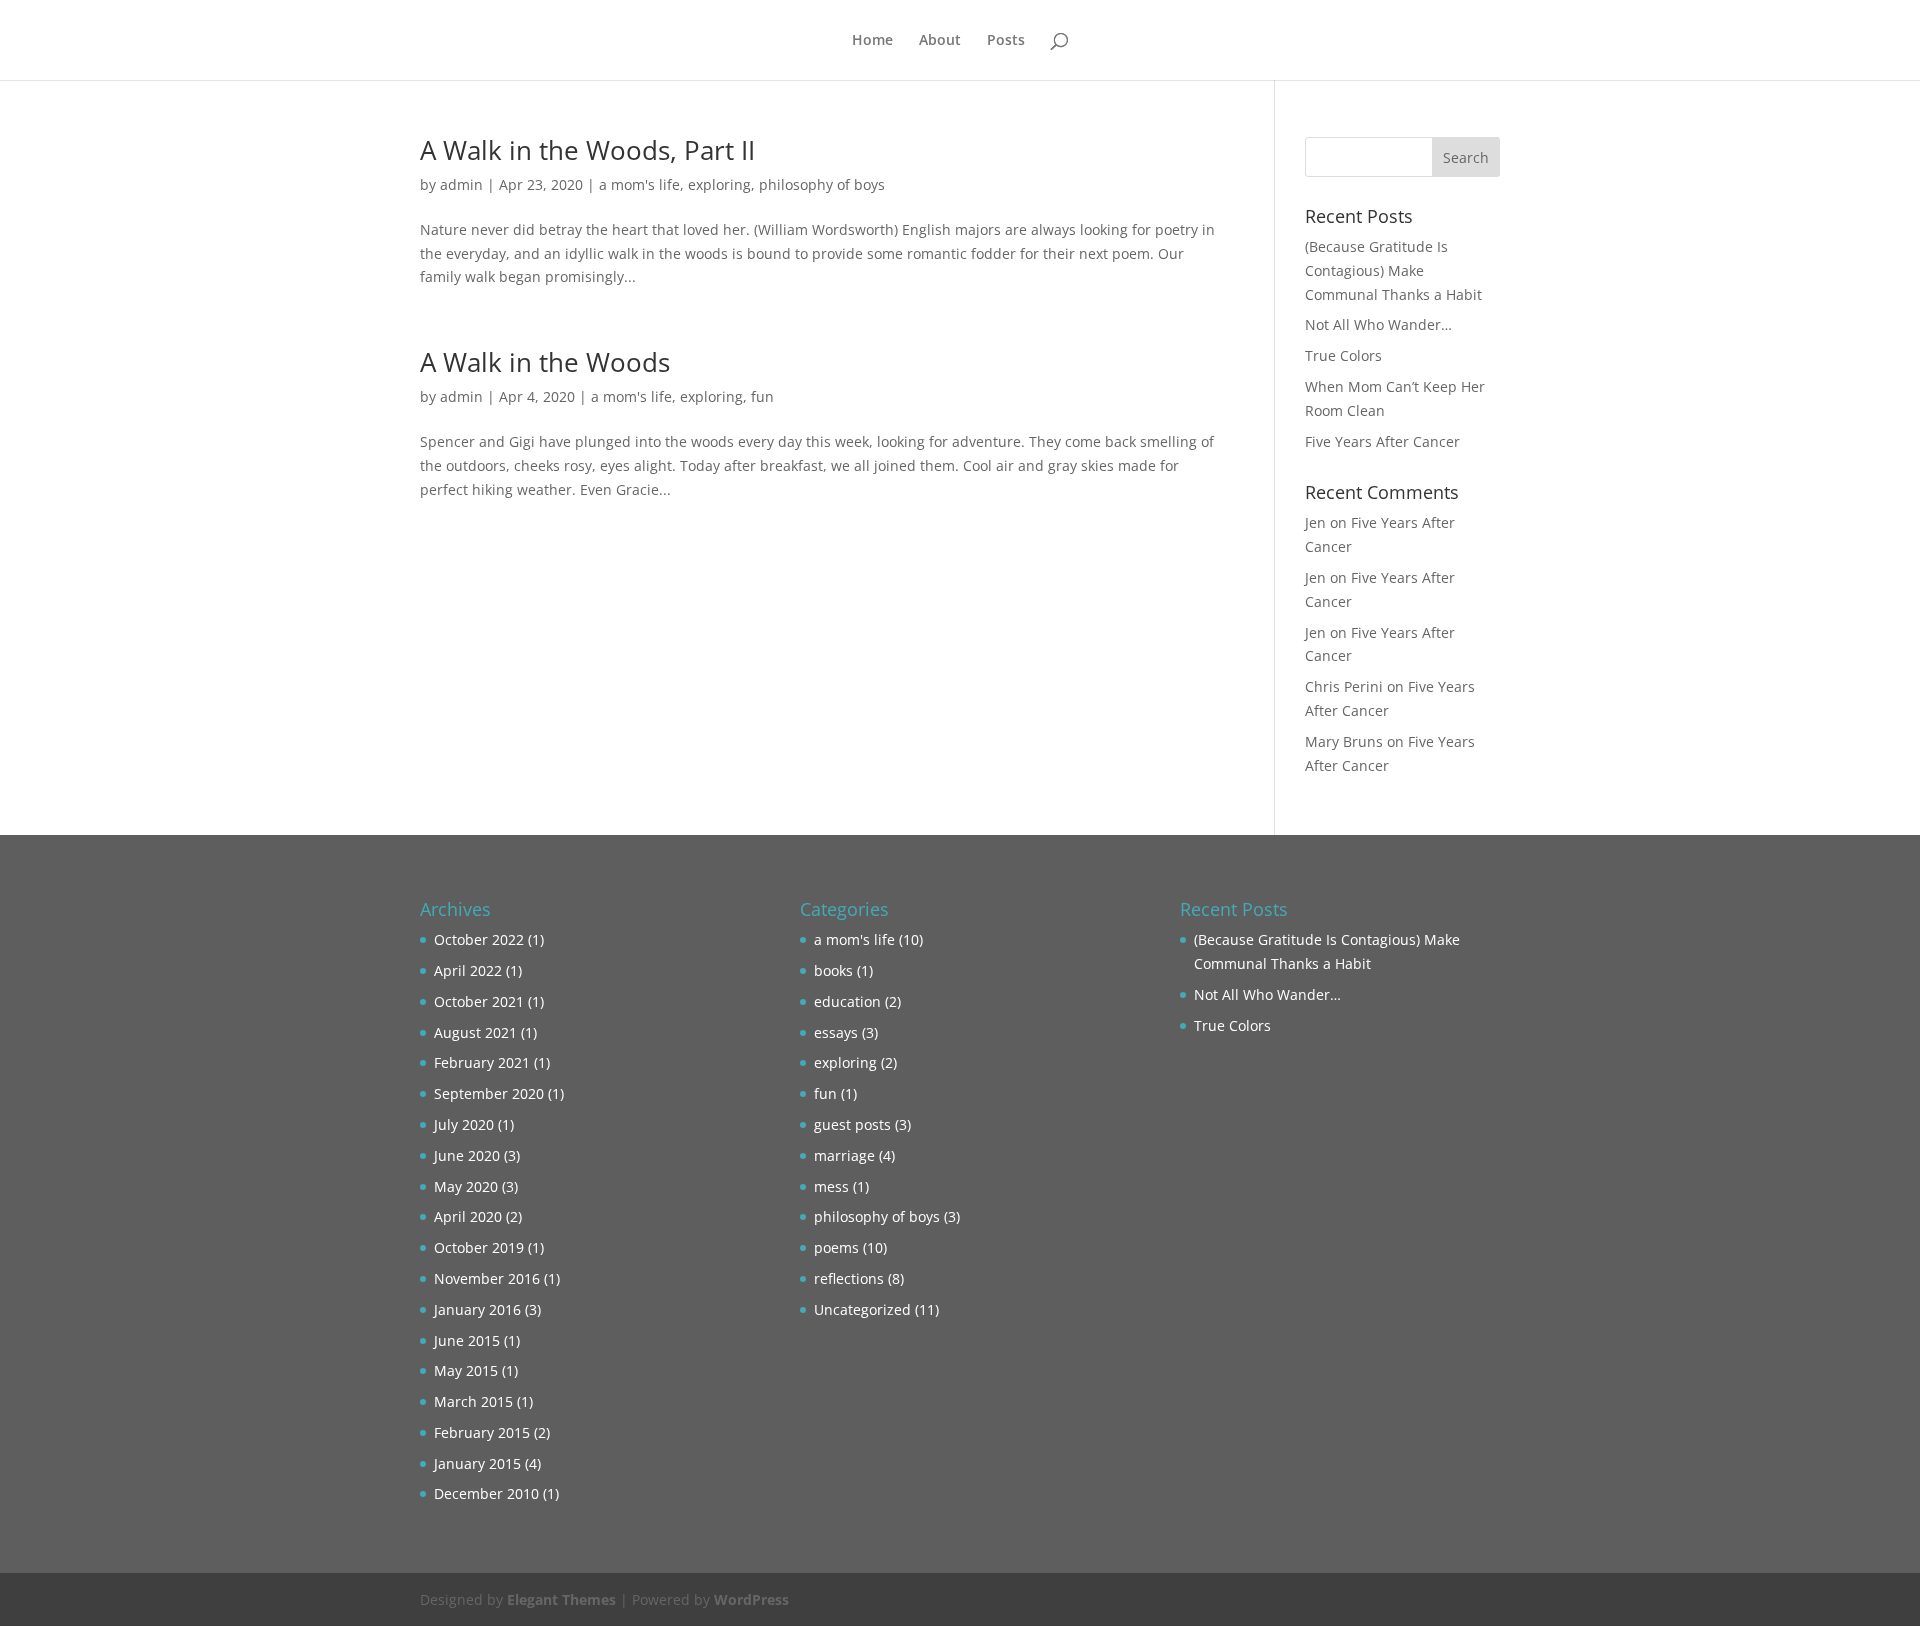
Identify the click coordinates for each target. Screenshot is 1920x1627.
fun (762, 396)
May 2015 (466, 1370)
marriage (844, 1155)
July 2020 (464, 1124)
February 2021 (482, 1062)
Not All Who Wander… (1378, 324)
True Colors (1343, 355)
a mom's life (639, 184)
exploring (719, 184)
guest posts (852, 1124)
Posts (1006, 41)
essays (836, 1032)
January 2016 (477, 1309)
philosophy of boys (822, 184)
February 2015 (482, 1432)
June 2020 (467, 1155)
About (940, 41)
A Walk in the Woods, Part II (587, 150)
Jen (1315, 522)
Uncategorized (862, 1309)
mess (831, 1186)
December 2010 (486, 1493)
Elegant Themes (561, 1599)
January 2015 (477, 1463)
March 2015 (473, 1401)
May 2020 (466, 1186)
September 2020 (489, 1093)
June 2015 (467, 1340)
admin (461, 184)
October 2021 (479, 1001)
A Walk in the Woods (545, 362)
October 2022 (479, 939)
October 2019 (479, 1247)
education (847, 1001)
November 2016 (487, 1278)
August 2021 (475, 1032)
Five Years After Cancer (1382, 441)
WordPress (751, 1599)
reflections (849, 1278)
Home (872, 41)
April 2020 (468, 1216)
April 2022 (468, 970)
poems (836, 1247)
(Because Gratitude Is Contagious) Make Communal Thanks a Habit (1393, 270)
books (833, 970)
